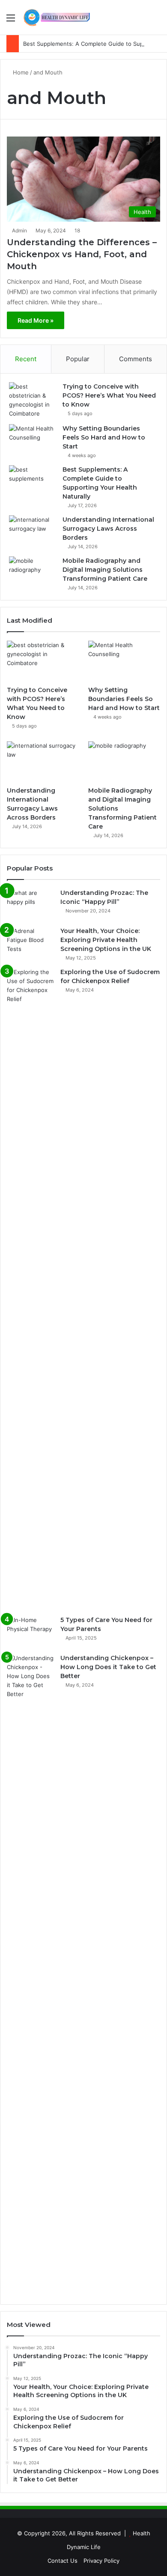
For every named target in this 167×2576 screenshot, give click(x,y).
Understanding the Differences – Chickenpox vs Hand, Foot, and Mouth (82, 254)
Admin (19, 230)
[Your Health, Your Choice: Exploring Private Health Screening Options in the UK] (30, 943)
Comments (136, 359)
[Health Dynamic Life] (56, 17)
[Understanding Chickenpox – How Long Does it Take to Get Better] (30, 1975)
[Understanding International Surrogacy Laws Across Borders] (33, 531)
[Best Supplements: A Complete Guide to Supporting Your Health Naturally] (33, 481)
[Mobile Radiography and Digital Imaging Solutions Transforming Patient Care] (33, 572)
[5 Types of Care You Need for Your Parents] (30, 1632)
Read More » (36, 320)
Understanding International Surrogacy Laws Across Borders (108, 529)
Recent (26, 359)
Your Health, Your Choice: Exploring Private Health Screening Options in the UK (106, 940)
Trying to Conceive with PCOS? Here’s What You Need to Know (109, 395)
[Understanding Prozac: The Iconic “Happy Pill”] (30, 905)
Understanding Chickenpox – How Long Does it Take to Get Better (108, 1667)
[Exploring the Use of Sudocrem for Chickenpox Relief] (30, 1289)
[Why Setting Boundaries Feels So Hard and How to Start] (33, 440)
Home (20, 72)
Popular (78, 359)
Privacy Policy (101, 2561)
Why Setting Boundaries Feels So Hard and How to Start (104, 437)
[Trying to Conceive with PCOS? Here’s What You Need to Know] (33, 400)
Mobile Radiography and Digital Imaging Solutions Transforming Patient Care (105, 570)
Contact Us (63, 2561)
